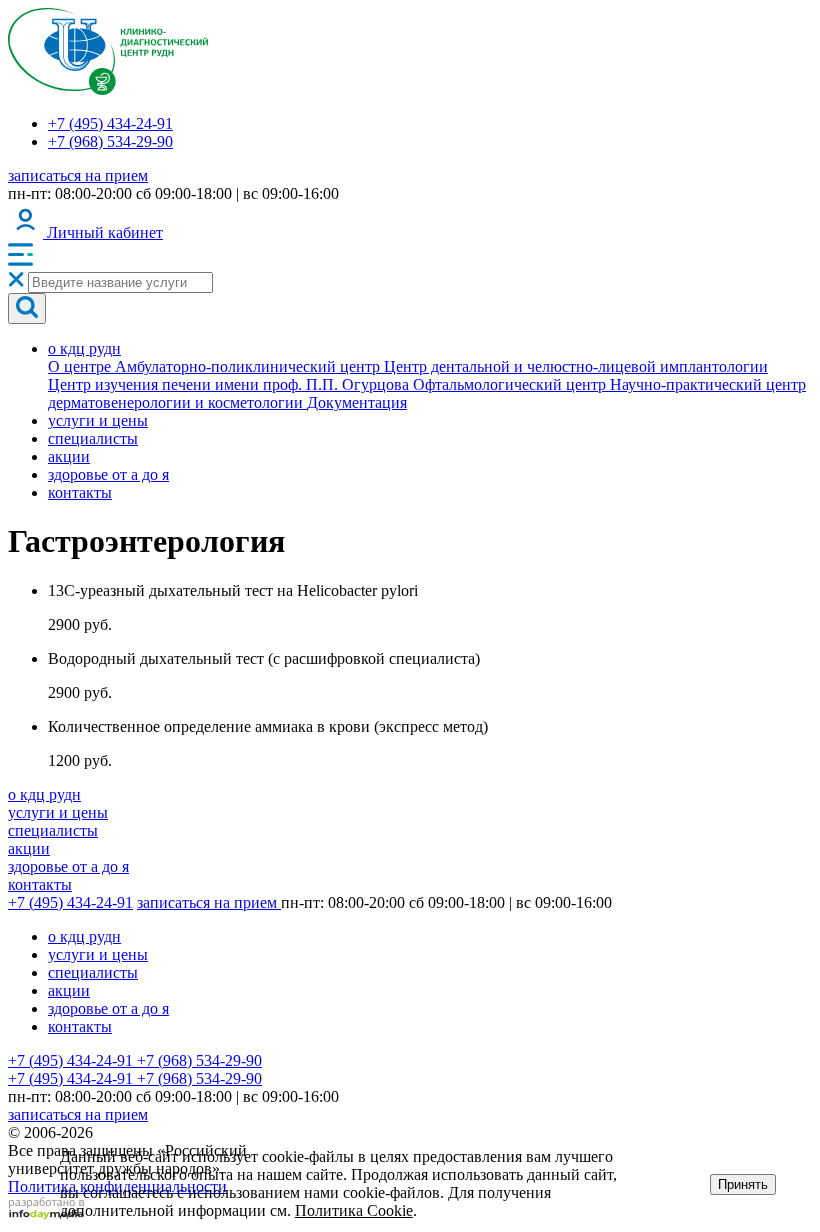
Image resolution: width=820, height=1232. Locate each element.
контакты (80, 492)
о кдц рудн (84, 348)
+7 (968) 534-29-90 (110, 141)
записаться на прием (78, 175)
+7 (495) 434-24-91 (110, 123)
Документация (357, 402)
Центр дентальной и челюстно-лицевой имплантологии (576, 366)
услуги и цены (98, 420)
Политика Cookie (354, 1210)
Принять (743, 1184)
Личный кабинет (103, 232)
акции (69, 456)
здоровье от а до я (108, 474)
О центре (81, 366)
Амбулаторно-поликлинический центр (249, 366)
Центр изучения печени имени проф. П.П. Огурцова (230, 384)
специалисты (93, 438)
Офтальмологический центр (511, 384)
